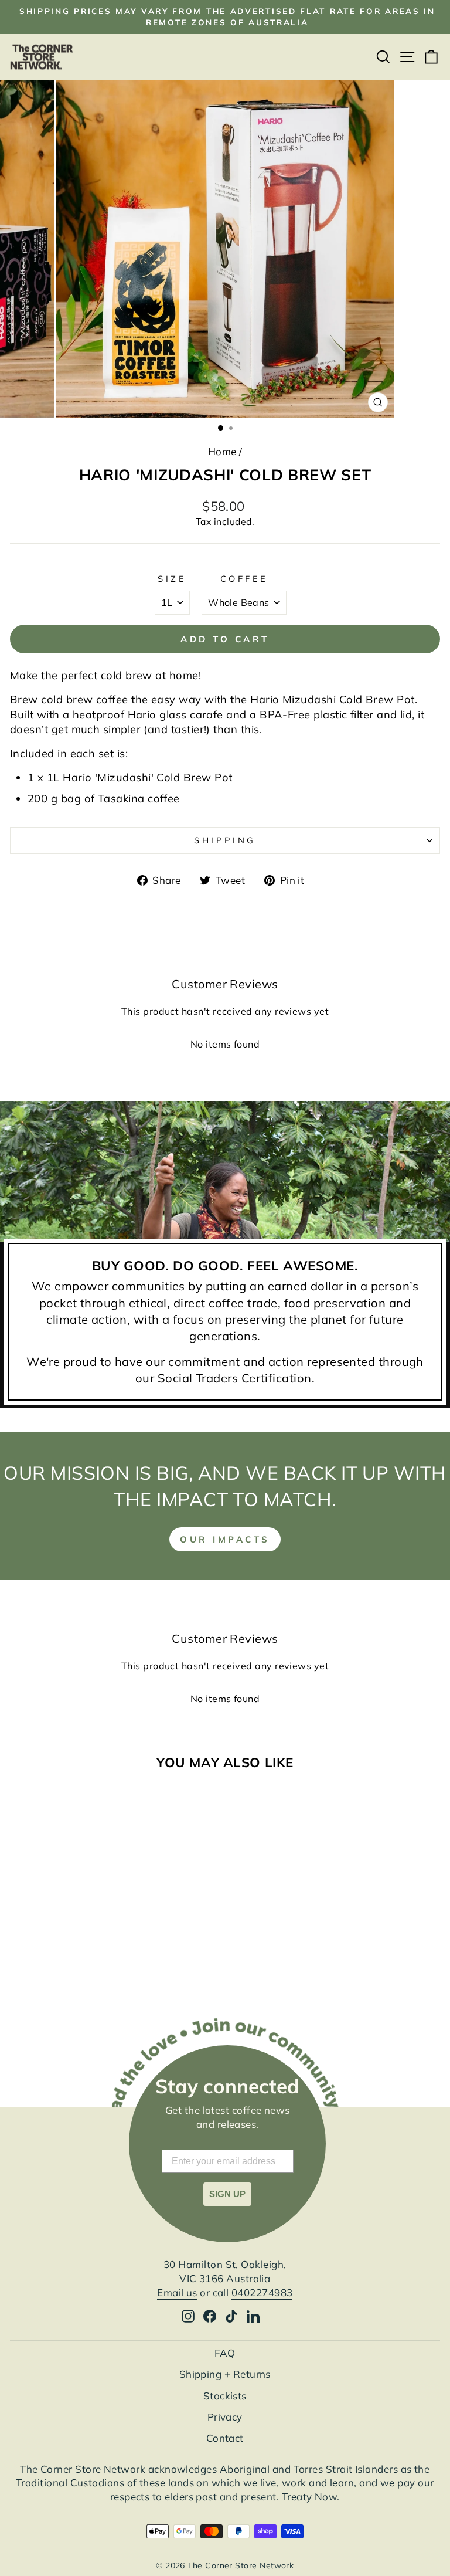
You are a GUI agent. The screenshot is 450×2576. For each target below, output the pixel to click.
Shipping (225, 840)
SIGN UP (227, 2194)
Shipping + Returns (225, 2374)
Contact (225, 2438)
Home (222, 451)
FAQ (225, 2353)
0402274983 (262, 2292)
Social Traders (198, 1378)
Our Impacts (225, 1539)
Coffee (244, 579)
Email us (177, 2292)
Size (172, 579)
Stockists (225, 2396)
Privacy (225, 2417)
